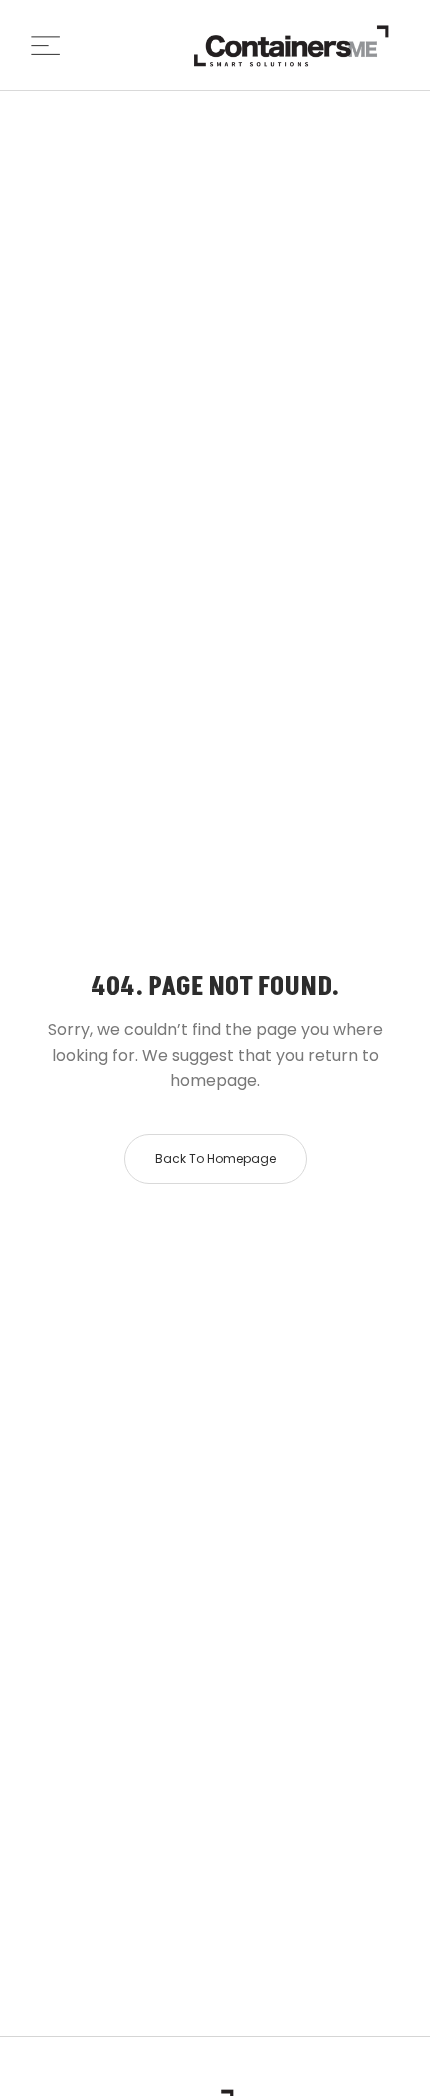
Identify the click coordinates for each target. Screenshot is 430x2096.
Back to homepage (215, 1158)
